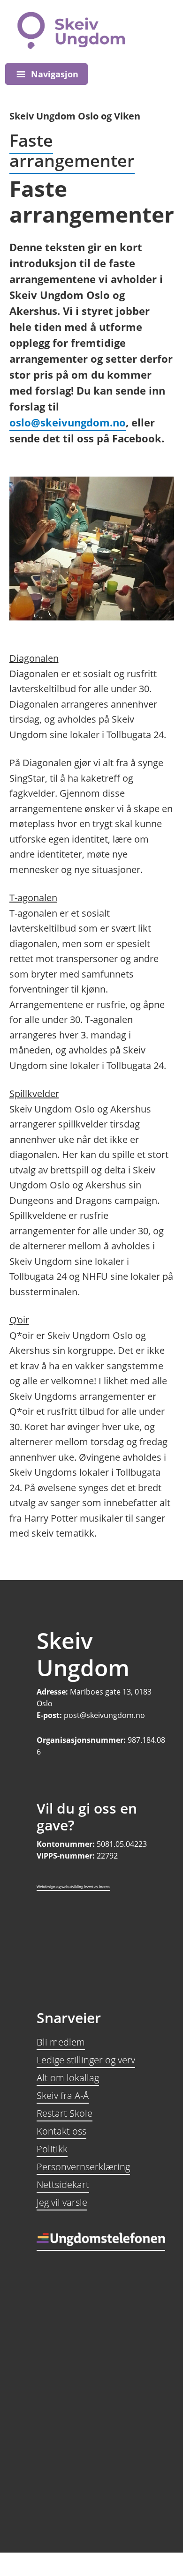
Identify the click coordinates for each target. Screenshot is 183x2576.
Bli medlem (61, 2042)
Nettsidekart (63, 2184)
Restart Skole (65, 2113)
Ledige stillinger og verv (86, 2060)
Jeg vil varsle (62, 2202)
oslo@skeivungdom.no (68, 422)
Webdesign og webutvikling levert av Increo (73, 1886)
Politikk (52, 2149)
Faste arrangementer (72, 150)
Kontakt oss (61, 2131)
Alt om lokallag (68, 2078)
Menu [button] (46, 74)
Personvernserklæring (83, 2167)
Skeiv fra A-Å (63, 2095)
